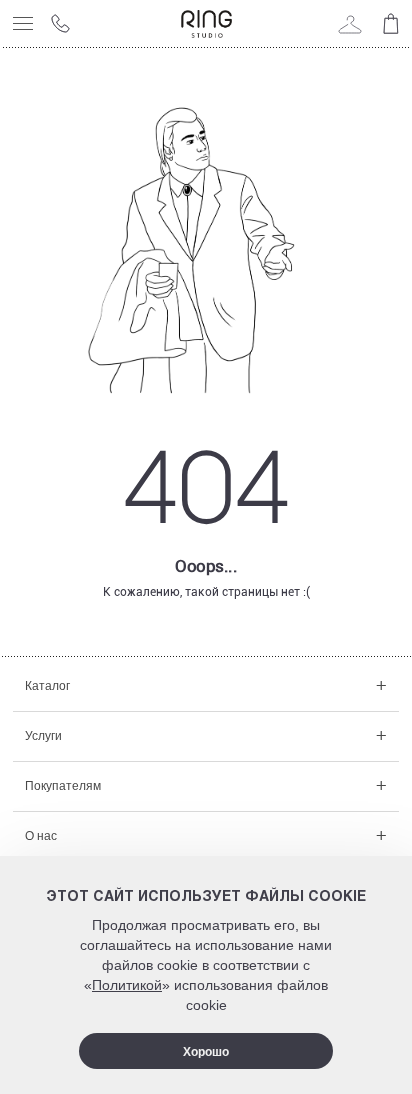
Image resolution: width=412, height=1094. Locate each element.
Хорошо (206, 1052)
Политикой (127, 985)
